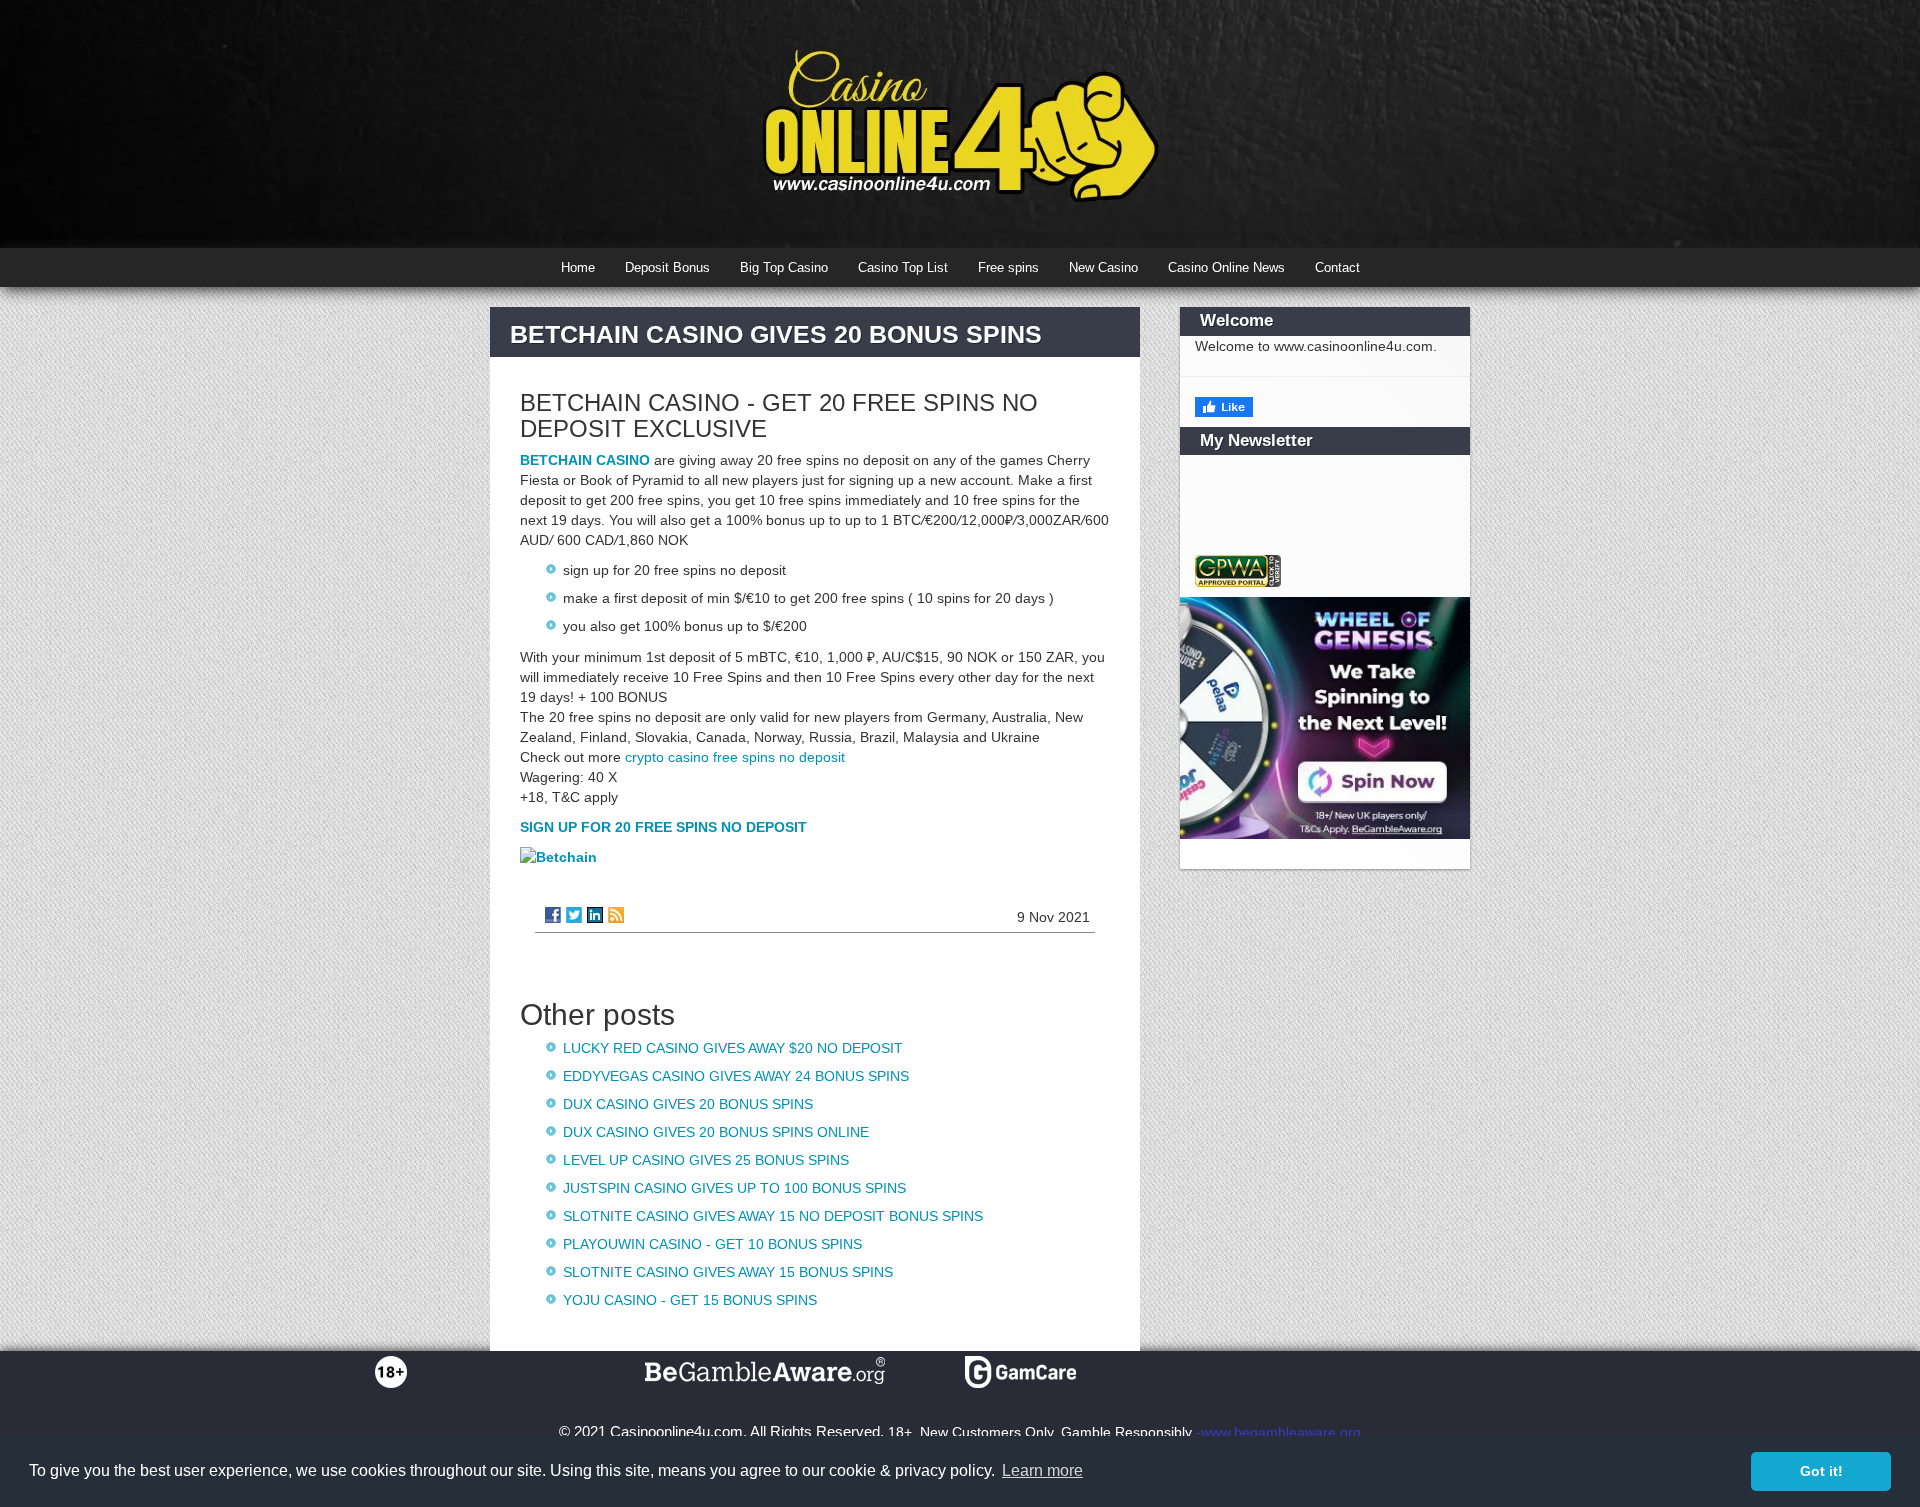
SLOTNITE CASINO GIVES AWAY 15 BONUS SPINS (728, 1272)
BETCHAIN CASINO (585, 460)
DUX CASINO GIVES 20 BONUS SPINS (688, 1104)
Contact (1337, 267)
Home (578, 267)
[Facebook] (553, 915)
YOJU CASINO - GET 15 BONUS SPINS (690, 1300)
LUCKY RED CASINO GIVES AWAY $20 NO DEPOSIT (733, 1048)
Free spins (1008, 267)
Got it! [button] (1821, 1471)
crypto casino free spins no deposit (735, 757)
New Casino (1103, 267)
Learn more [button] (1042, 1470)
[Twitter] (574, 915)
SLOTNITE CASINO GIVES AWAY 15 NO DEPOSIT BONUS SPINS (773, 1216)
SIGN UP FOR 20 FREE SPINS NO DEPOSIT (663, 827)
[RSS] (616, 915)
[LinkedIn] (595, 915)
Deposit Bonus (667, 267)
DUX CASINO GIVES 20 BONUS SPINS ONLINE (716, 1132)
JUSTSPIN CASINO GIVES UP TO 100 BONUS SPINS (734, 1188)
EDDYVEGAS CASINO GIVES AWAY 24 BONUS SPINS (736, 1076)
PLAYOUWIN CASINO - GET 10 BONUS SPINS (712, 1244)
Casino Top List (903, 267)
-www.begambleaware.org (1278, 1432)
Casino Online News (1226, 267)
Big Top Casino (784, 267)
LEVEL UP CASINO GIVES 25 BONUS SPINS (706, 1160)
